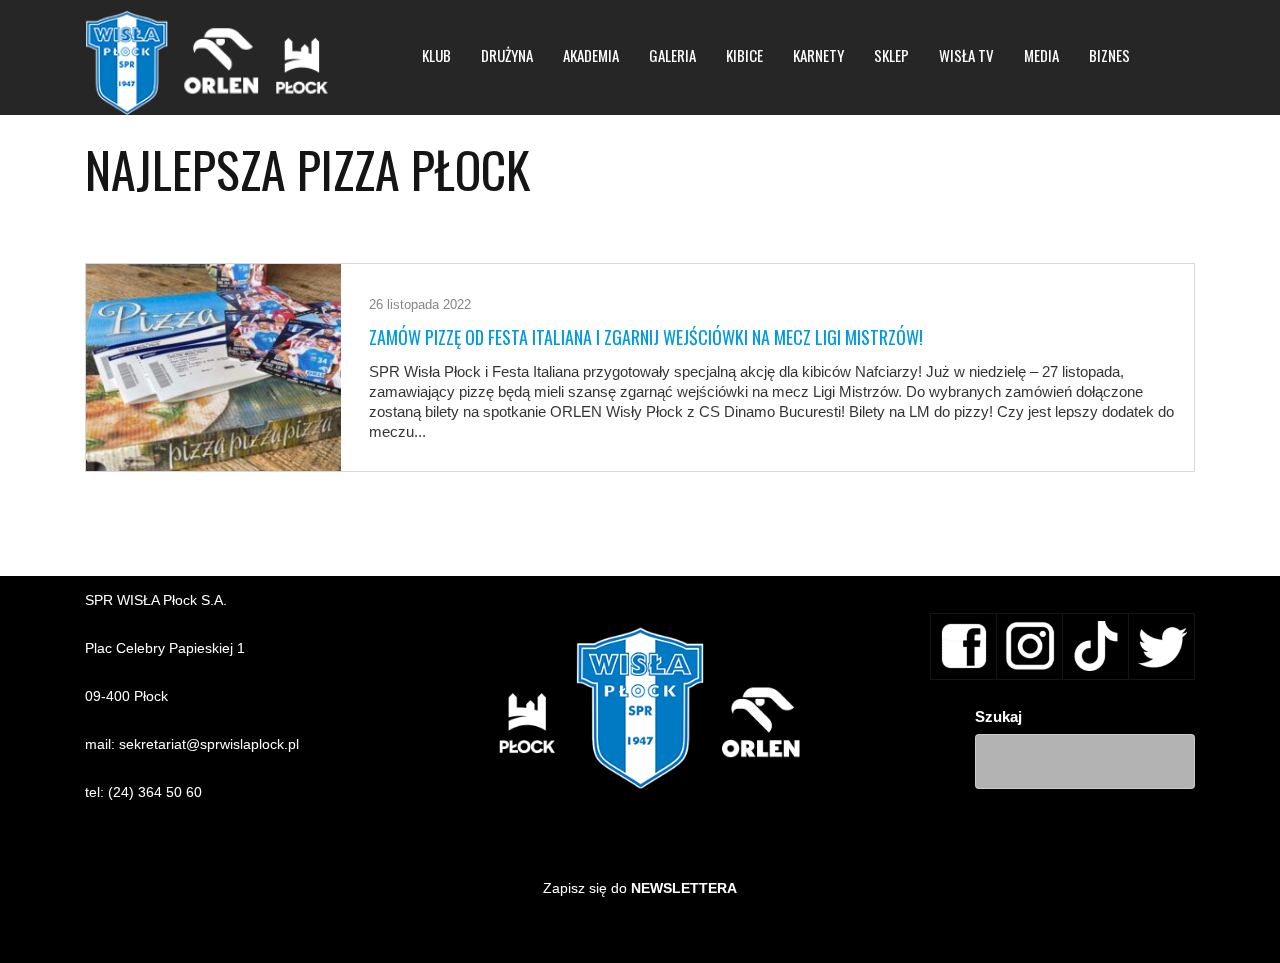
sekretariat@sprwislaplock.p (207, 744)
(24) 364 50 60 (155, 792)
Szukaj (998, 716)
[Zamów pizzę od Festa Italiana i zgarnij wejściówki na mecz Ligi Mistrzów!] (213, 368)
